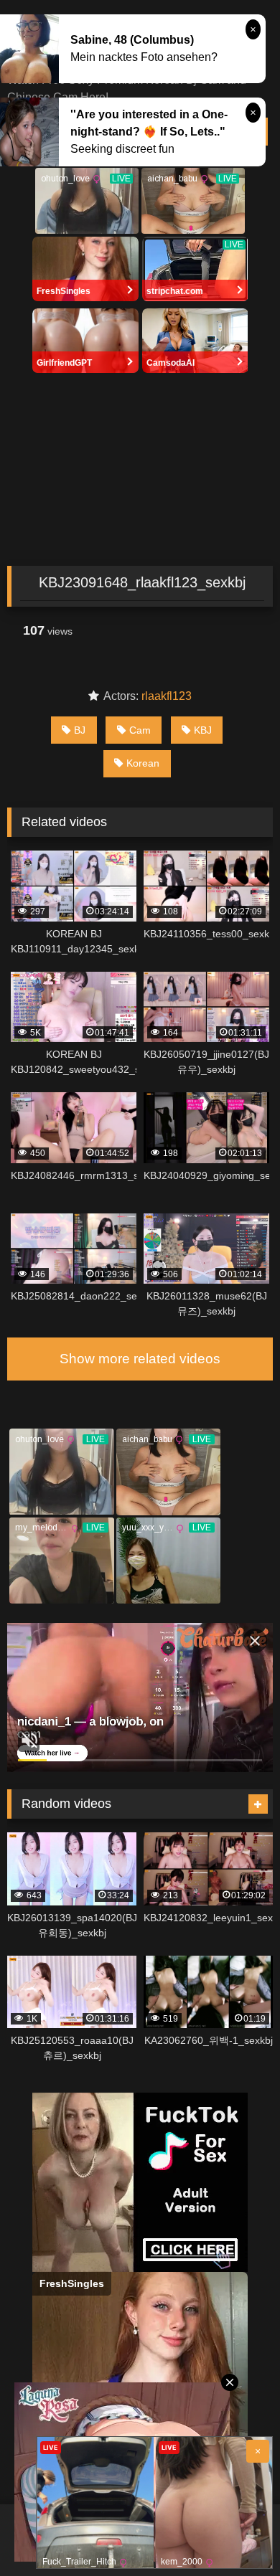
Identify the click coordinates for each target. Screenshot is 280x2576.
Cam (140, 730)
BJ (80, 730)
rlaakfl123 (167, 696)
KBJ (203, 730)
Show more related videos (140, 1359)
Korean (143, 763)
